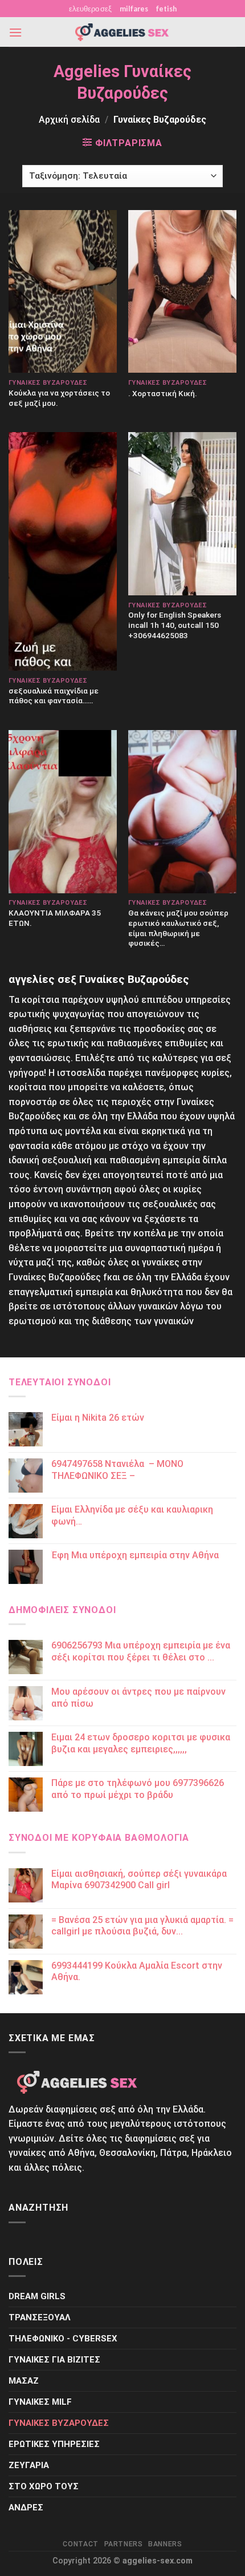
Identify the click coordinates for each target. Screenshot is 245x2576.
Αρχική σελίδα (69, 120)
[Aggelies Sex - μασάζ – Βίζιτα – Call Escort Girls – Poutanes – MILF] (122, 32)
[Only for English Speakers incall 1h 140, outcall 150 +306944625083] (182, 514)
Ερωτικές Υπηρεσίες (54, 2444)
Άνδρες (26, 2508)
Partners (124, 2544)
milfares (134, 9)
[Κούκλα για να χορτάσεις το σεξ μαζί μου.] (63, 292)
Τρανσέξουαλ (40, 2317)
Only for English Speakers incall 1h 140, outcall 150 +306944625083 (175, 625)
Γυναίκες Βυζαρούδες (59, 2423)
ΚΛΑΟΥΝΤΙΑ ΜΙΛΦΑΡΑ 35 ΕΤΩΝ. (55, 918)
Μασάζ (24, 2381)
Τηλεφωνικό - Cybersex (63, 2339)
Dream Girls (37, 2296)
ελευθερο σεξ (90, 9)
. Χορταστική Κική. (163, 393)
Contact (80, 2544)
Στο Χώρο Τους (44, 2486)
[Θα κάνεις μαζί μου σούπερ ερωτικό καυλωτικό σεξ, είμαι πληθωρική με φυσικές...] (182, 812)
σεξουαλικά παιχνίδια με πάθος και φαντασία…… (54, 696)
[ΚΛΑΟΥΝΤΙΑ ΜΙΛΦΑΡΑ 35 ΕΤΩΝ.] (63, 812)
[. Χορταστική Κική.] (182, 292)
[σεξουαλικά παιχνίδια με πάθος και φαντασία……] (63, 551)
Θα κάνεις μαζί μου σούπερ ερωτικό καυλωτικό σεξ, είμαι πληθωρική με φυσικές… (178, 928)
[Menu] (15, 32)
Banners (165, 2544)
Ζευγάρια (29, 2465)
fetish (166, 9)
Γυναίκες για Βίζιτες (54, 2360)
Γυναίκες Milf (40, 2402)
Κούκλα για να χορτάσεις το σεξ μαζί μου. (59, 398)
